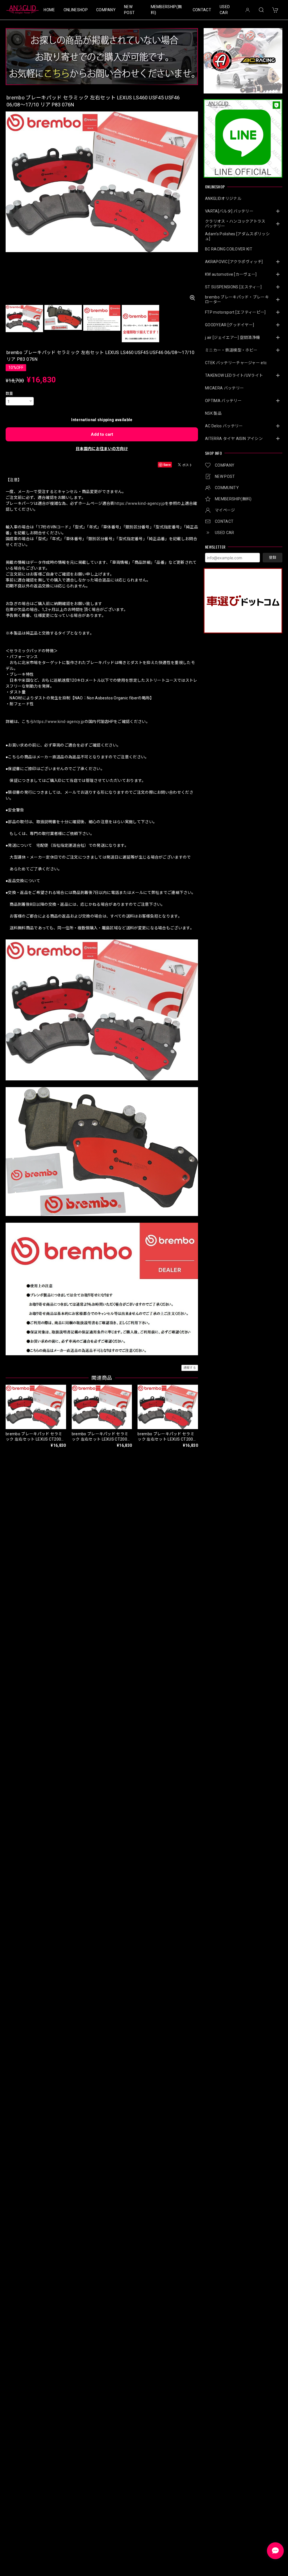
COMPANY (106, 10)
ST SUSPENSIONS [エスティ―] (233, 287)
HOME (49, 10)
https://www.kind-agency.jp (140, 503)
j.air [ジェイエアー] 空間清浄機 (232, 337)
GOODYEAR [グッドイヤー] (229, 325)
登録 (273, 557)
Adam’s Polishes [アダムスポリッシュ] (237, 236)
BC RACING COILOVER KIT (229, 249)
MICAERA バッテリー (224, 388)
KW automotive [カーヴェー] (231, 274)
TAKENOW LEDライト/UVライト (234, 375)
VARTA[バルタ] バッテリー (229, 211)
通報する (190, 1368)
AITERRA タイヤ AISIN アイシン (234, 439)
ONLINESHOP (76, 10)
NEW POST (129, 10)
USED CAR (225, 10)
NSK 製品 (213, 413)
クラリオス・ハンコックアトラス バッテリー (237, 224)
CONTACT (202, 10)
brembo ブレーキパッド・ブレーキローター (237, 299)
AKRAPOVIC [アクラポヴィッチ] (234, 262)
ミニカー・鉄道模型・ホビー (231, 350)
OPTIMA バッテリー (223, 401)
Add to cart (102, 434)
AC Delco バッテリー (224, 426)
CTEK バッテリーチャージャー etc (236, 363)
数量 (9, 393)
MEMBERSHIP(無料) (166, 10)
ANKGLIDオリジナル (223, 198)
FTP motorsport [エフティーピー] (235, 312)
